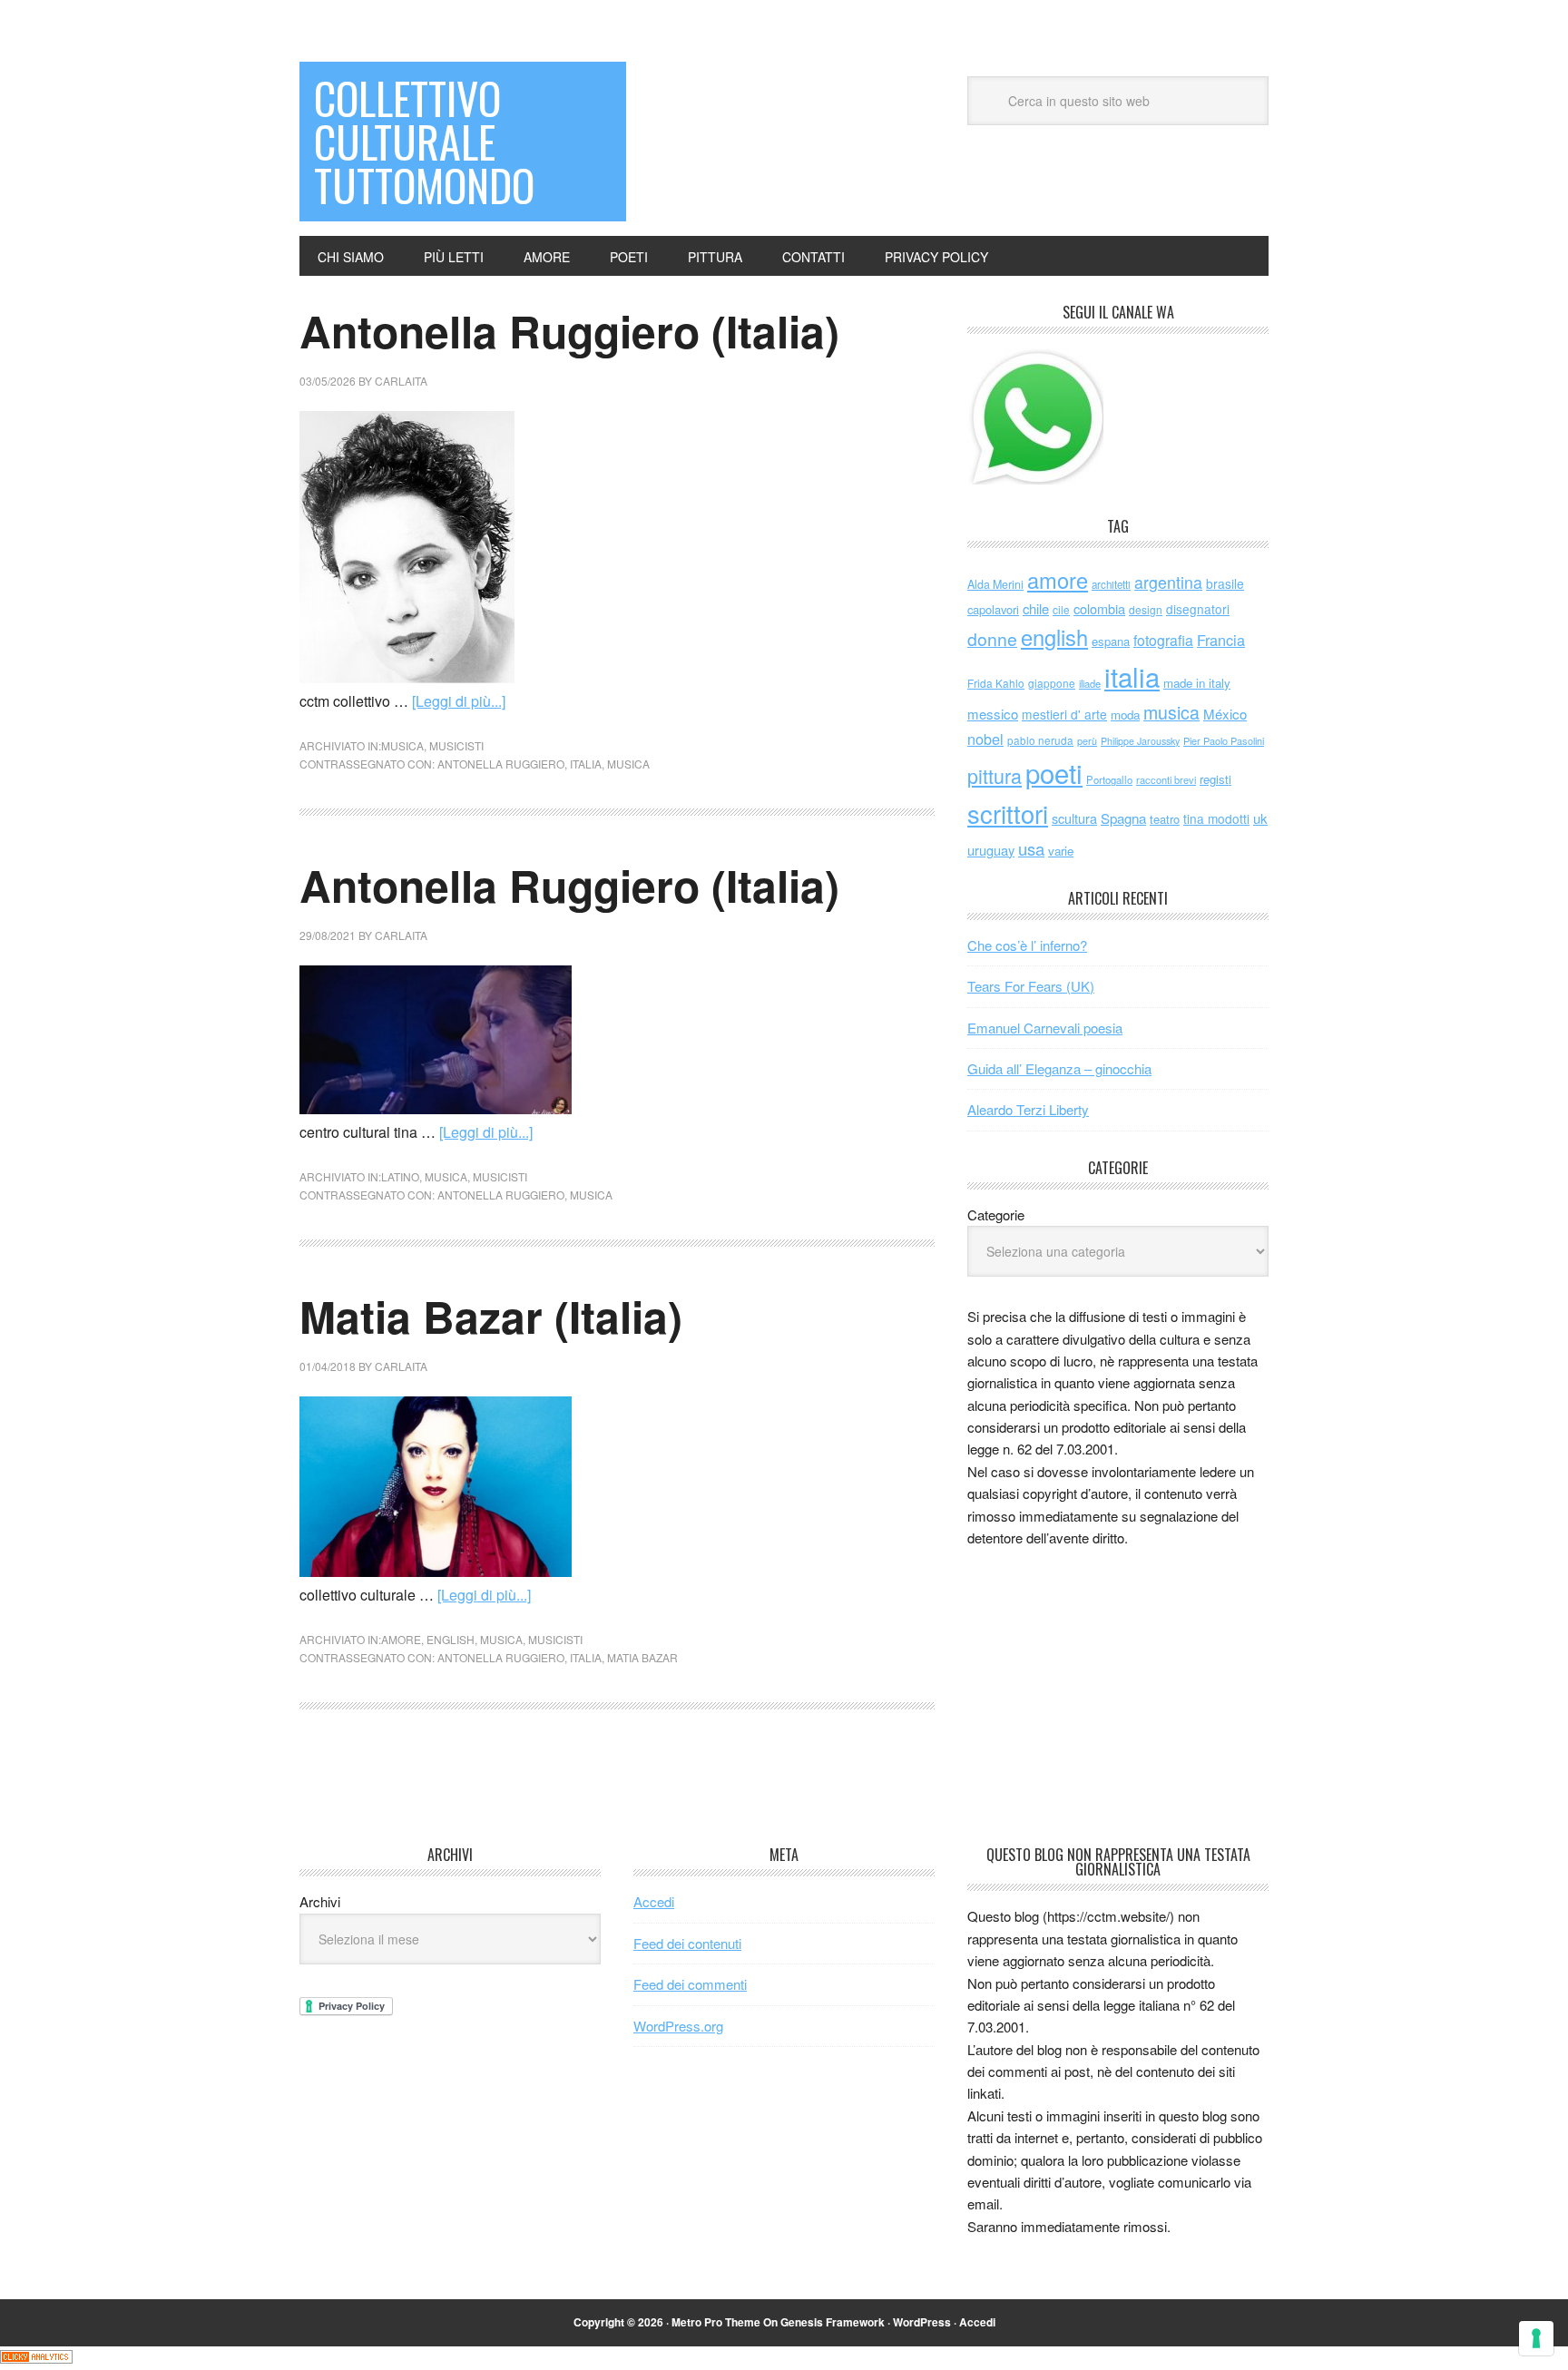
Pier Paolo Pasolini (1224, 740)
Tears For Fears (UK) (1031, 986)
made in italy (1197, 683)
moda (1125, 715)
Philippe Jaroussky (1140, 741)
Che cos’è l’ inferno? (1027, 945)
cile (1061, 609)
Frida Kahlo (996, 683)
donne (992, 639)
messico (993, 714)
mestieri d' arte (1064, 714)
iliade (1090, 683)
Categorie (996, 1214)
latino (400, 1176)
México (1225, 714)
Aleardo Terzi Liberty (1028, 1109)
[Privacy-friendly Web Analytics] (36, 2358)
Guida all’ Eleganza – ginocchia (1059, 1068)
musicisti (456, 745)
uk (1260, 818)
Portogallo (1109, 779)
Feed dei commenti (690, 1984)
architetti (1111, 584)
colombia (1099, 608)
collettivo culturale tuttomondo (424, 141)
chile (1036, 608)
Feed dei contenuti (687, 1943)
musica (402, 745)
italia (586, 764)
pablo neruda (1040, 740)
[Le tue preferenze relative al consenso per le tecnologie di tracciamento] (1536, 2338)
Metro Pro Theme (716, 2322)
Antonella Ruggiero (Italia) (569, 331)
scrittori (1008, 813)
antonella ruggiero (501, 764)
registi (1215, 779)
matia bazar (642, 1657)
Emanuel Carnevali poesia (1045, 1028)
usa (1031, 848)
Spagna (1123, 818)
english (451, 1639)
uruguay (991, 850)
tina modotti (1216, 818)
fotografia (1163, 640)
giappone (1052, 683)
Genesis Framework (833, 2322)
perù (1087, 741)
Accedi (654, 1901)
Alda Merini (995, 584)
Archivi (320, 1901)
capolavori (993, 609)
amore (401, 1639)
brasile (1225, 583)
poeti (1054, 772)
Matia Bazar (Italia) (491, 1316)
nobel (985, 739)
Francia (1221, 640)
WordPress (922, 2322)
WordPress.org (678, 2026)
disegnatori (1198, 609)
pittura (995, 775)
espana (1111, 641)
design (1146, 609)
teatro (1165, 819)
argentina (1168, 582)
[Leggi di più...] (459, 701)
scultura (1074, 818)
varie (1061, 851)
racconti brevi (1166, 779)
